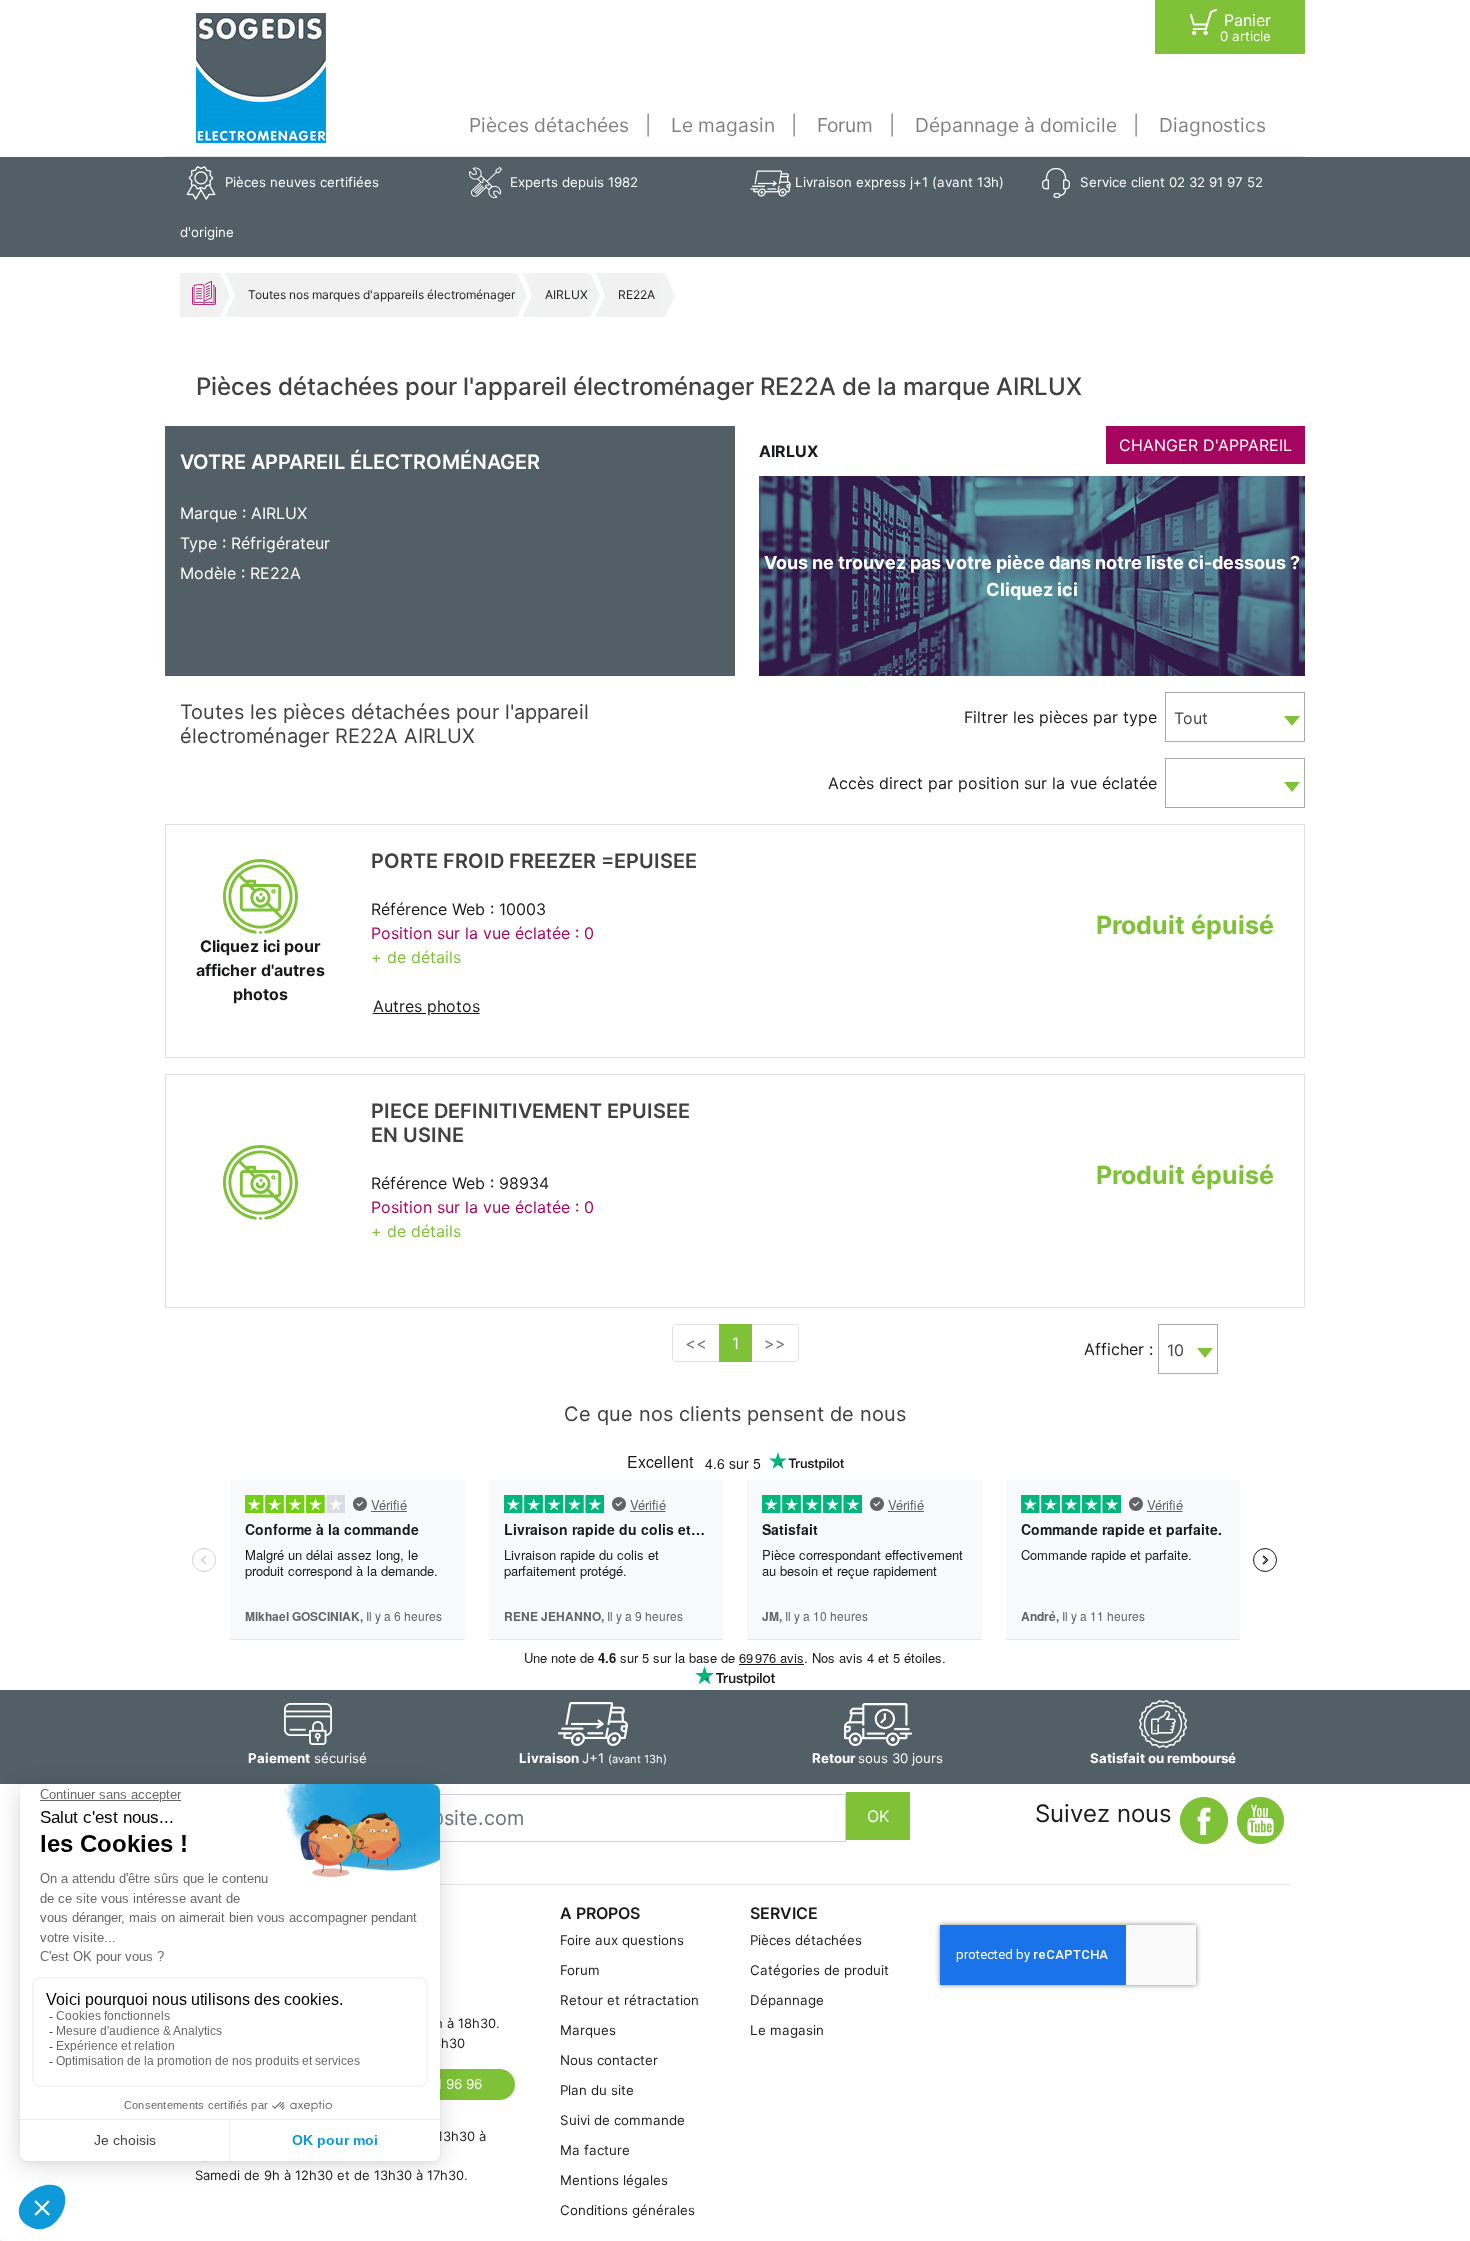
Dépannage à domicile (1016, 125)
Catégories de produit (819, 1970)
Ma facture (595, 2150)
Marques (588, 2030)
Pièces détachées (549, 125)
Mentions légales (614, 2180)
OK (878, 1816)
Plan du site (597, 2090)
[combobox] (1235, 717)
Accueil (204, 293)
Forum (845, 125)
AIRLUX (566, 294)
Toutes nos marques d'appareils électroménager (381, 294)
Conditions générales (627, 2210)
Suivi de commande (622, 2120)
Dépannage (787, 2000)
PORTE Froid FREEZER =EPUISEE (534, 861)
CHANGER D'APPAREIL (1205, 445)
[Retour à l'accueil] (261, 78)
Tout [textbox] (1191, 718)
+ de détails (416, 957)
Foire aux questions (622, 1940)
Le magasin (723, 125)
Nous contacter (609, 2060)
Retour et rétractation (629, 2000)
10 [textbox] (1175, 1350)
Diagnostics (1212, 125)
